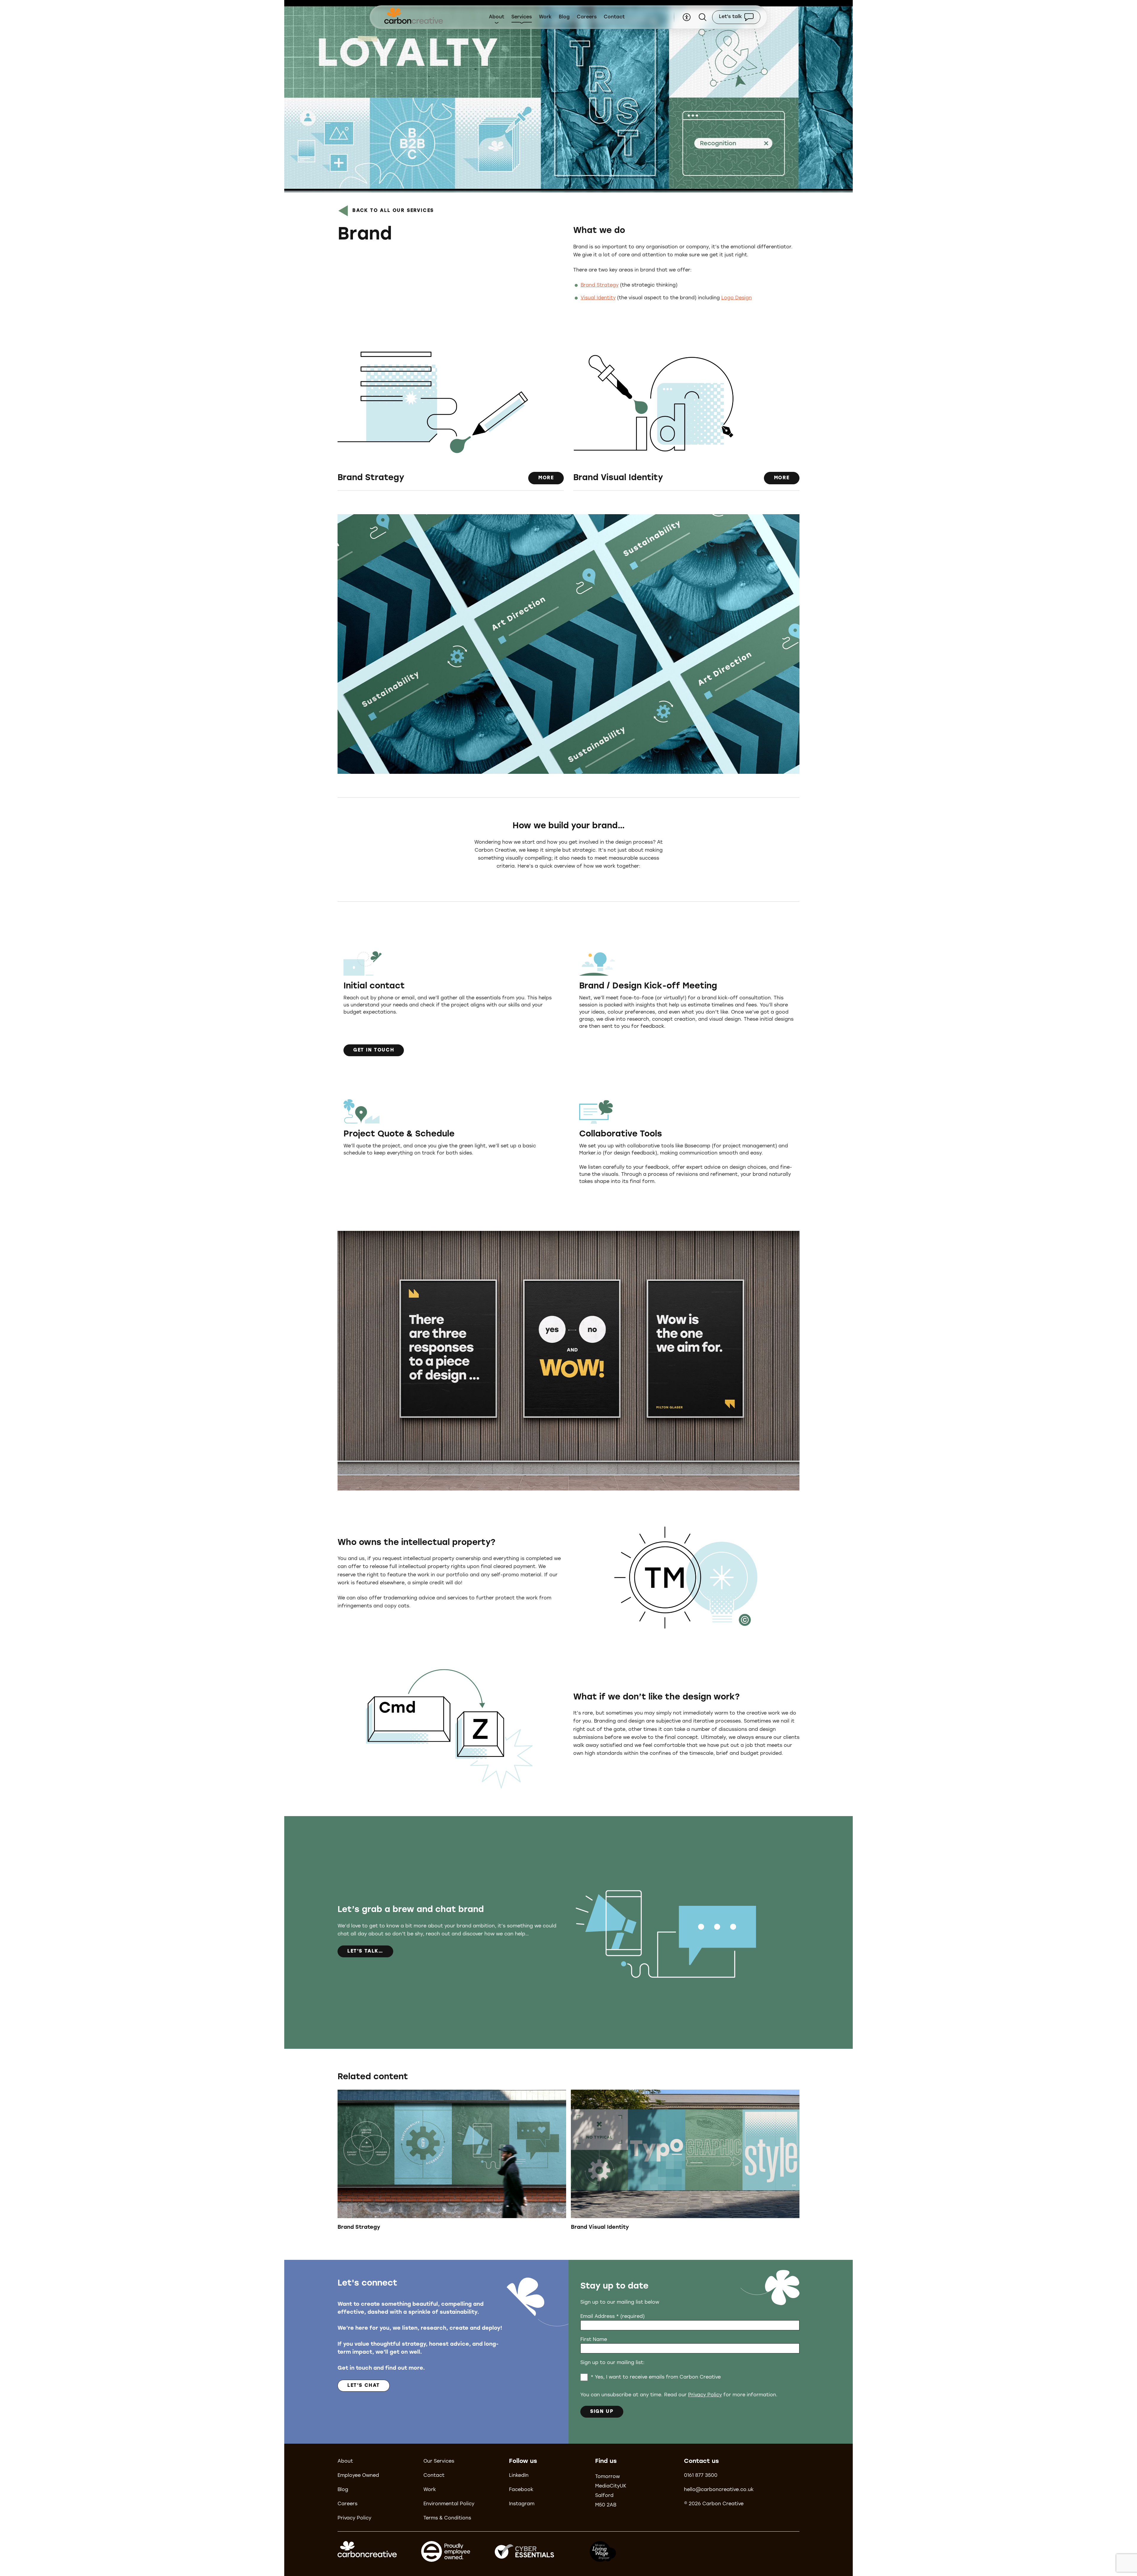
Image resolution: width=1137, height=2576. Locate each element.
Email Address (612, 2317)
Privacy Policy (705, 2395)
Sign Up (602, 2412)
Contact (614, 17)
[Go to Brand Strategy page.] (452, 2163)
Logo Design (737, 298)
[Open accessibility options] (687, 17)
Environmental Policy (449, 2504)
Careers (587, 17)
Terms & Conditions (447, 2518)
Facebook (521, 2490)
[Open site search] (703, 17)
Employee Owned (358, 2476)
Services (522, 17)
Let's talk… (365, 1951)
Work (545, 17)
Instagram (522, 2504)
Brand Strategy (600, 285)
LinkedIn (519, 2476)
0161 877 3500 (701, 2476)
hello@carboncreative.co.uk (719, 2490)
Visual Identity (598, 298)
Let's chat (364, 2386)
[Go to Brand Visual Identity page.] (685, 2163)
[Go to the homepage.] (414, 17)
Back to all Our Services (393, 211)
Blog (564, 17)
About (497, 17)
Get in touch (374, 1050)
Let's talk (730, 17)
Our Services (439, 2461)
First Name (594, 2340)
